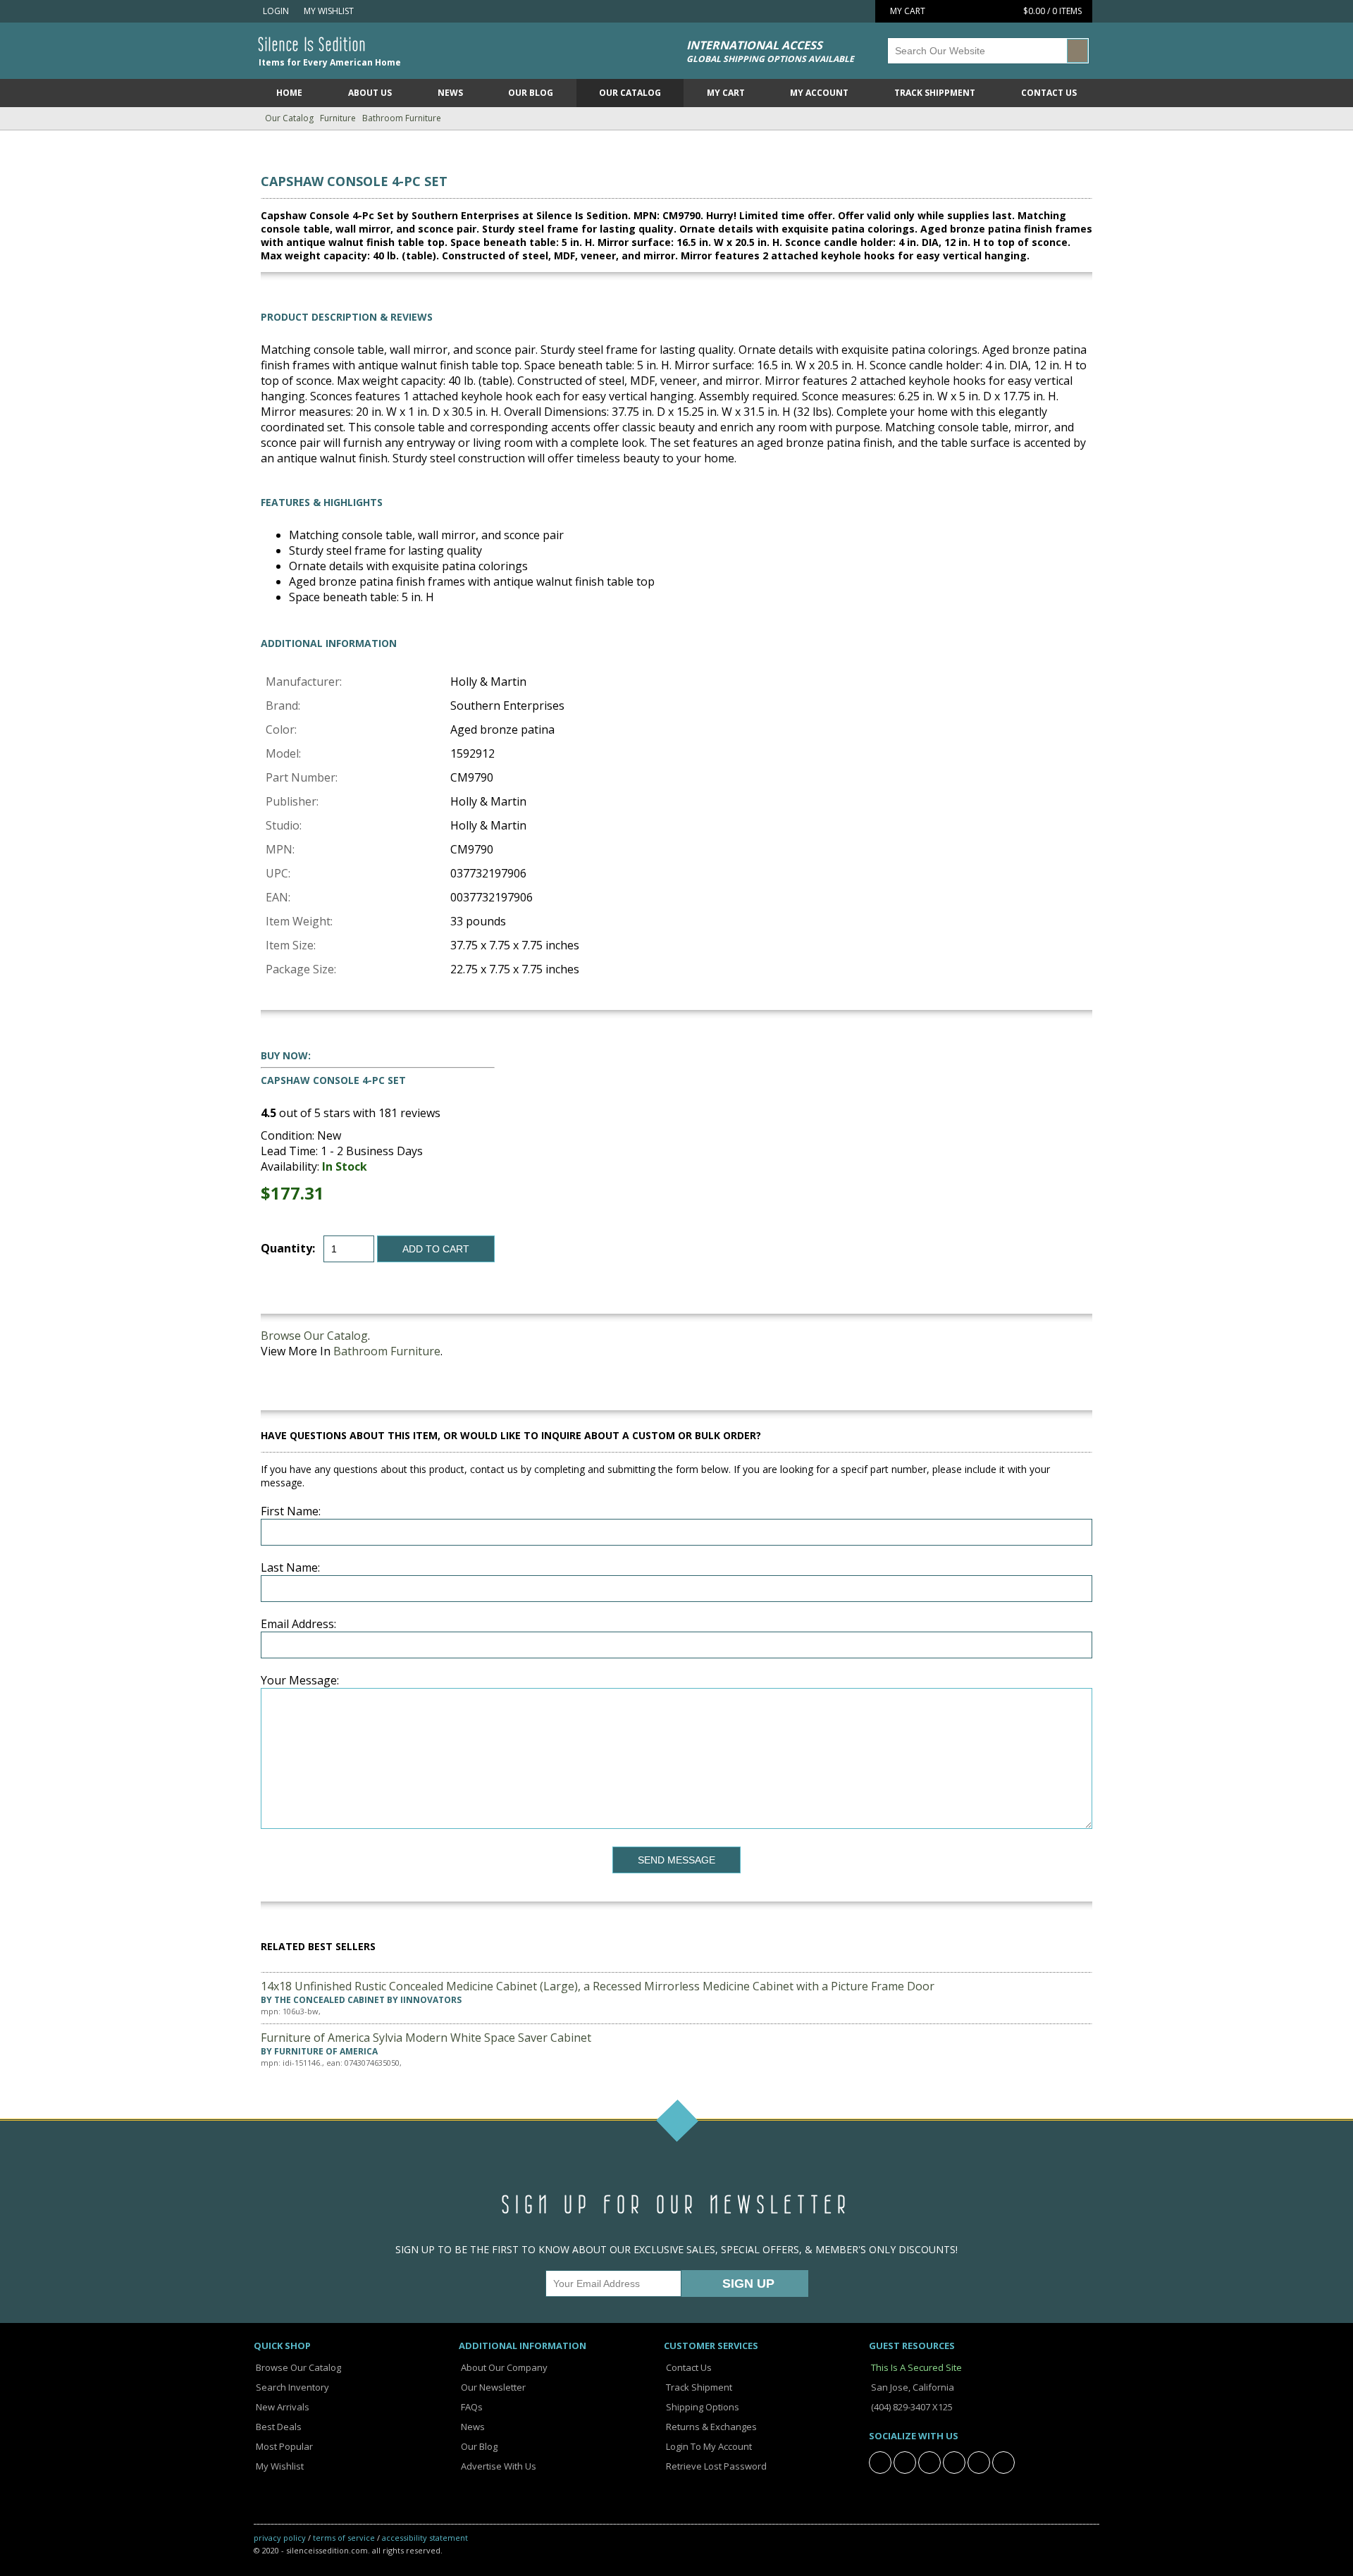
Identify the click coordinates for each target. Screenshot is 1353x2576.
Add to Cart (436, 1249)
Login (275, 11)
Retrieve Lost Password (715, 2466)
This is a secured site (915, 2367)
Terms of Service (344, 2538)
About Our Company (503, 2367)
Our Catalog (630, 93)
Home (289, 93)
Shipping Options (702, 2407)
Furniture (338, 118)
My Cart (726, 93)
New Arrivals (282, 2407)
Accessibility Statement (425, 2538)
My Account (819, 93)
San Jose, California (912, 2387)
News (450, 93)
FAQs (471, 2407)
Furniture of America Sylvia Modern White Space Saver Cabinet (426, 2038)
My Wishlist (327, 11)
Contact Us (1049, 93)
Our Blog (531, 93)
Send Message (676, 1860)
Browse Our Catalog (314, 1336)
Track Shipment (698, 2387)
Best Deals (278, 2427)
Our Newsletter (492, 2387)
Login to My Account (708, 2446)
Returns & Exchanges (710, 2427)
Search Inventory (291, 2387)
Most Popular (283, 2446)
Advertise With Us (498, 2466)
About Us (370, 93)
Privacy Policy (280, 2538)
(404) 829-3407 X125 (911, 2407)
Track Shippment (935, 93)
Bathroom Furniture (402, 118)
